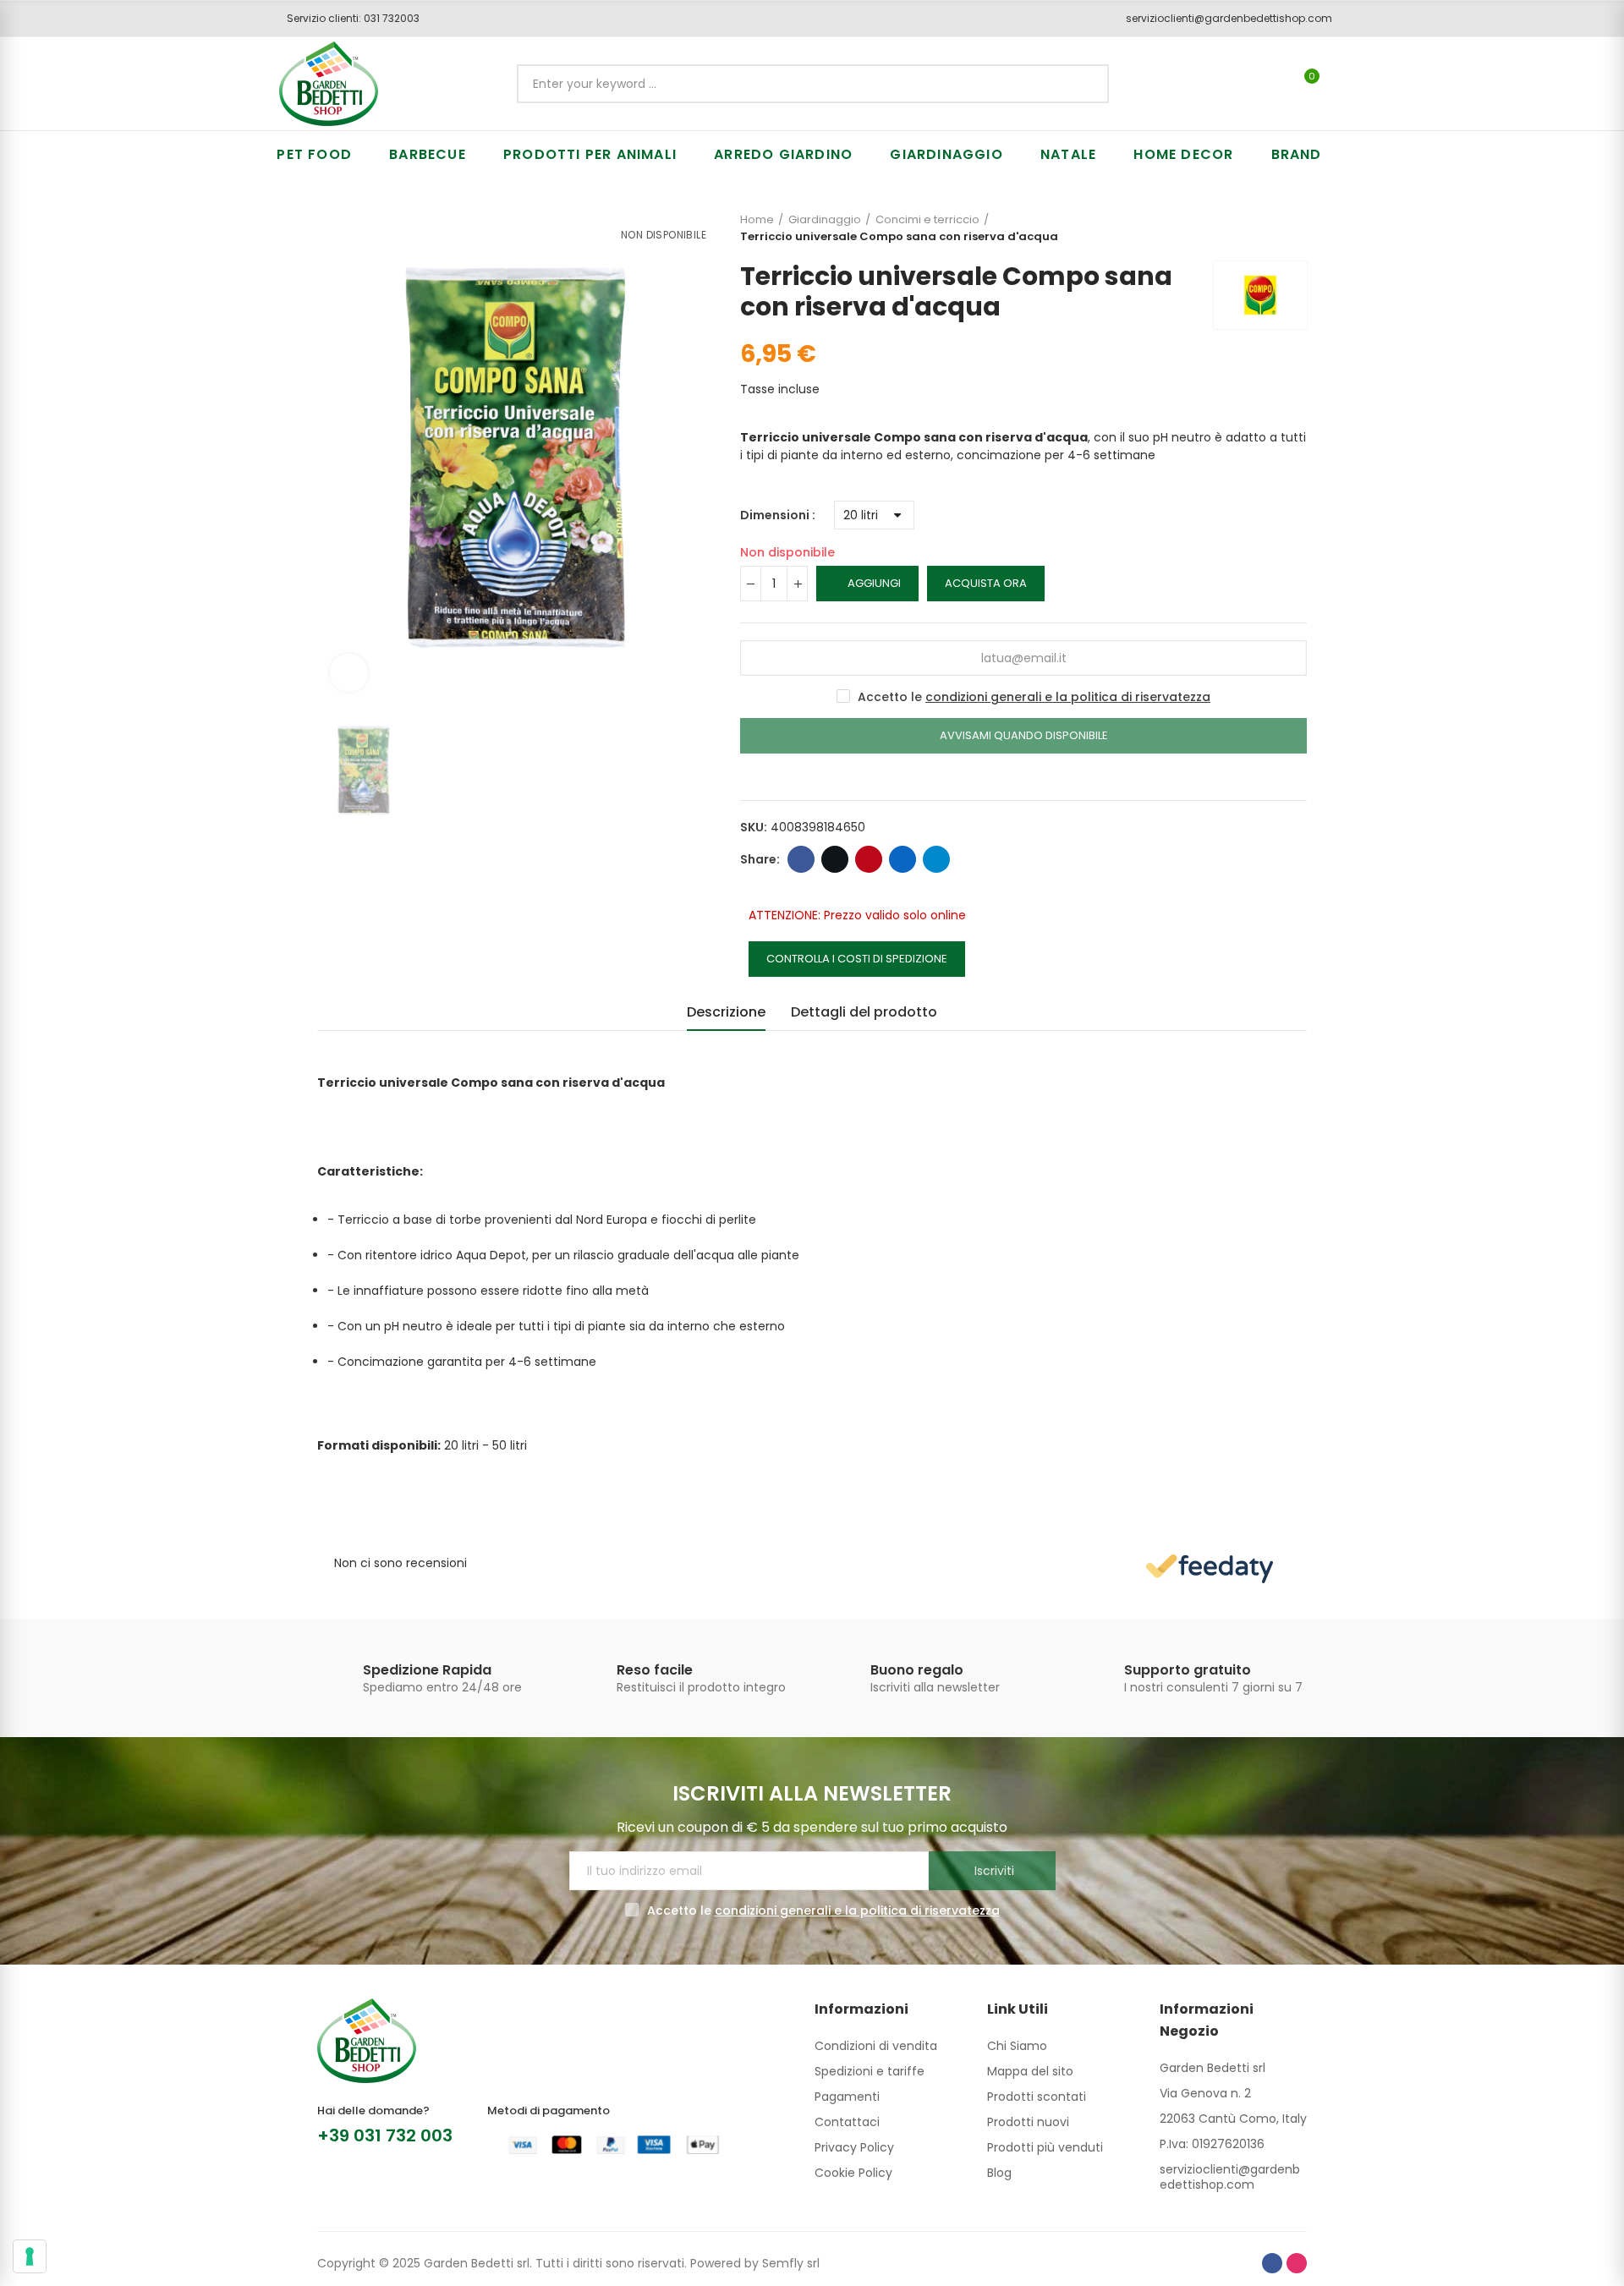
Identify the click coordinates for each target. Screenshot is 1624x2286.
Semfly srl (791, 2263)
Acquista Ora (986, 583)
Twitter (835, 859)
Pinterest (869, 859)
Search (1082, 84)
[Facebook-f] (1272, 2263)
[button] (347, 19)
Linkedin (903, 859)
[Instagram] (1297, 2263)
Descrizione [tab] (726, 1012)
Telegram (936, 859)
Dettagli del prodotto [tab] (864, 1012)
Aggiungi (874, 583)
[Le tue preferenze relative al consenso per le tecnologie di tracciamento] (30, 2256)
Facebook (801, 859)
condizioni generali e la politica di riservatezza (1068, 697)
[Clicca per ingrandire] (349, 673)
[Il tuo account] (1341, 84)
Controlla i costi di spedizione (857, 959)
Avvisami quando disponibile (1024, 735)
